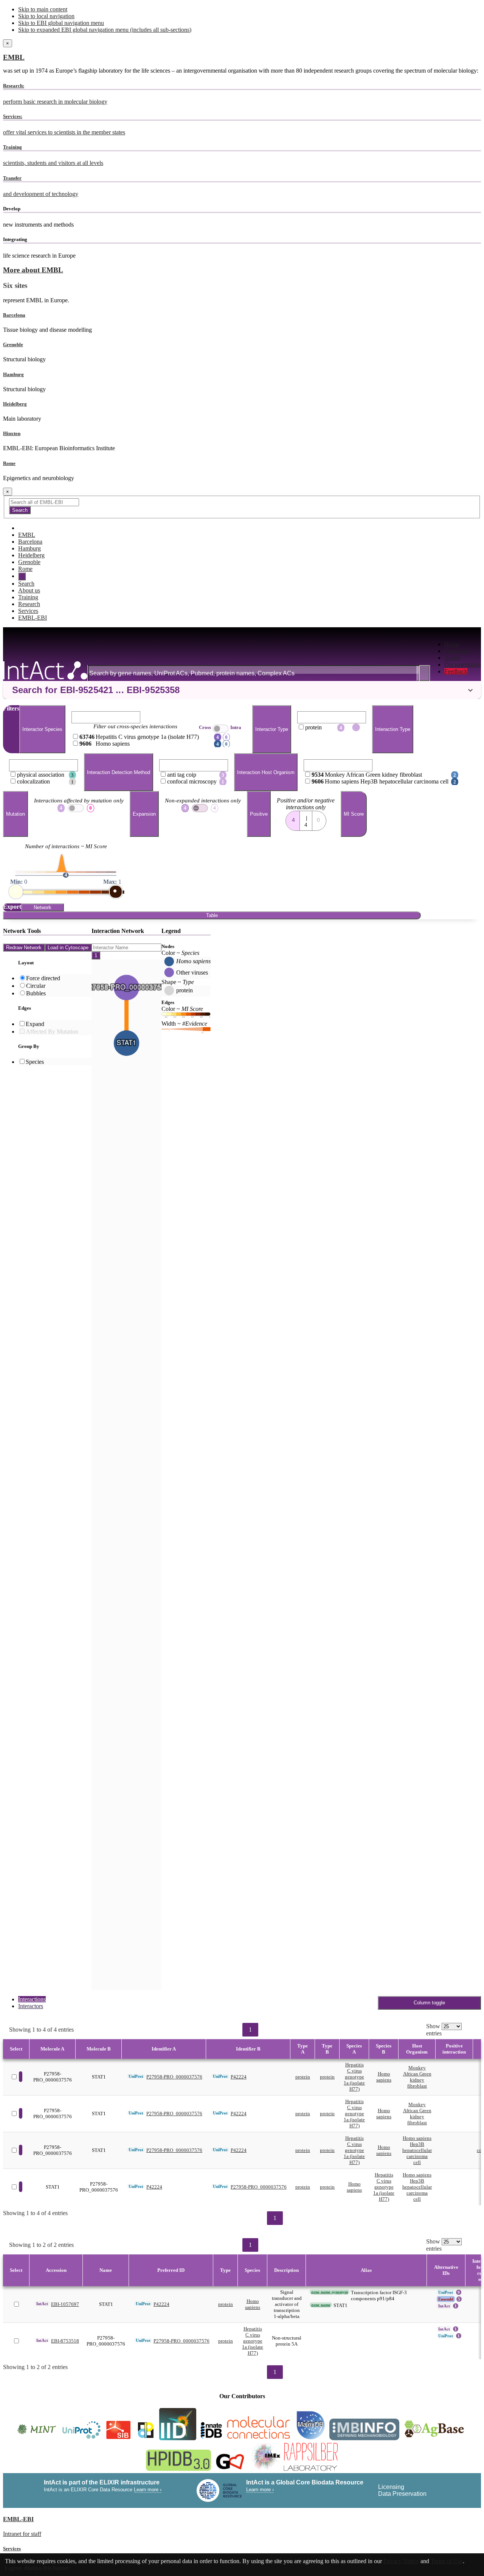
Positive (259, 814)
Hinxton (12, 433)
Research (29, 604)
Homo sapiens (384, 2077)
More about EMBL (33, 270)
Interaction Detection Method (119, 772)
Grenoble (13, 344)
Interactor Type (272, 729)
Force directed (43, 978)
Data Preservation (402, 2494)
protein (303, 2077)
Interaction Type (393, 729)
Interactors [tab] (31, 2006)
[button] (242, 690)
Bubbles (36, 993)
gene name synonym (330, 2292)
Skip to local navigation (46, 16)
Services (28, 611)
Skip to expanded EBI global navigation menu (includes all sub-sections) (105, 30)
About (452, 658)
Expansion (144, 814)
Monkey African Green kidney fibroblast (417, 2077)
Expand (35, 1024)
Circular (36, 986)
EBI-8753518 (65, 2341)
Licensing (391, 2487)
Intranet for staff (22, 2534)
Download (457, 651)
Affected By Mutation (52, 1031)
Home (452, 644)
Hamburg (13, 374)
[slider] (16, 892)
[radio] (293, 818)
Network (43, 907)
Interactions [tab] (32, 1999)
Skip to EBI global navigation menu (61, 23)
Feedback (456, 671)
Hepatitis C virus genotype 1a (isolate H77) (354, 2077)
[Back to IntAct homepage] (45, 671)
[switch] (200, 808)
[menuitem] (463, 644)
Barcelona (14, 315)
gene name (321, 2305)
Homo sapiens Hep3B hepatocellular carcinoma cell (417, 2150)
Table (212, 915)
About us (29, 590)
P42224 (239, 2077)
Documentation (463, 665)
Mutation (16, 814)
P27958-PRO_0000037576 (174, 2077)
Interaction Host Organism (266, 772)
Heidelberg (15, 404)
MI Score (354, 814)
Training (28, 597)
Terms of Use (447, 2561)
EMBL (14, 57)
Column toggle (429, 2003)
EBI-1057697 (65, 2304)
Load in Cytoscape (68, 948)
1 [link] (250, 2030)
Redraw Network (24, 948)
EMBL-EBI (33, 618)
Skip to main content (43, 9)
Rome (9, 463)
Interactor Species (42, 729)
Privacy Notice (401, 2561)
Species (35, 1062)
